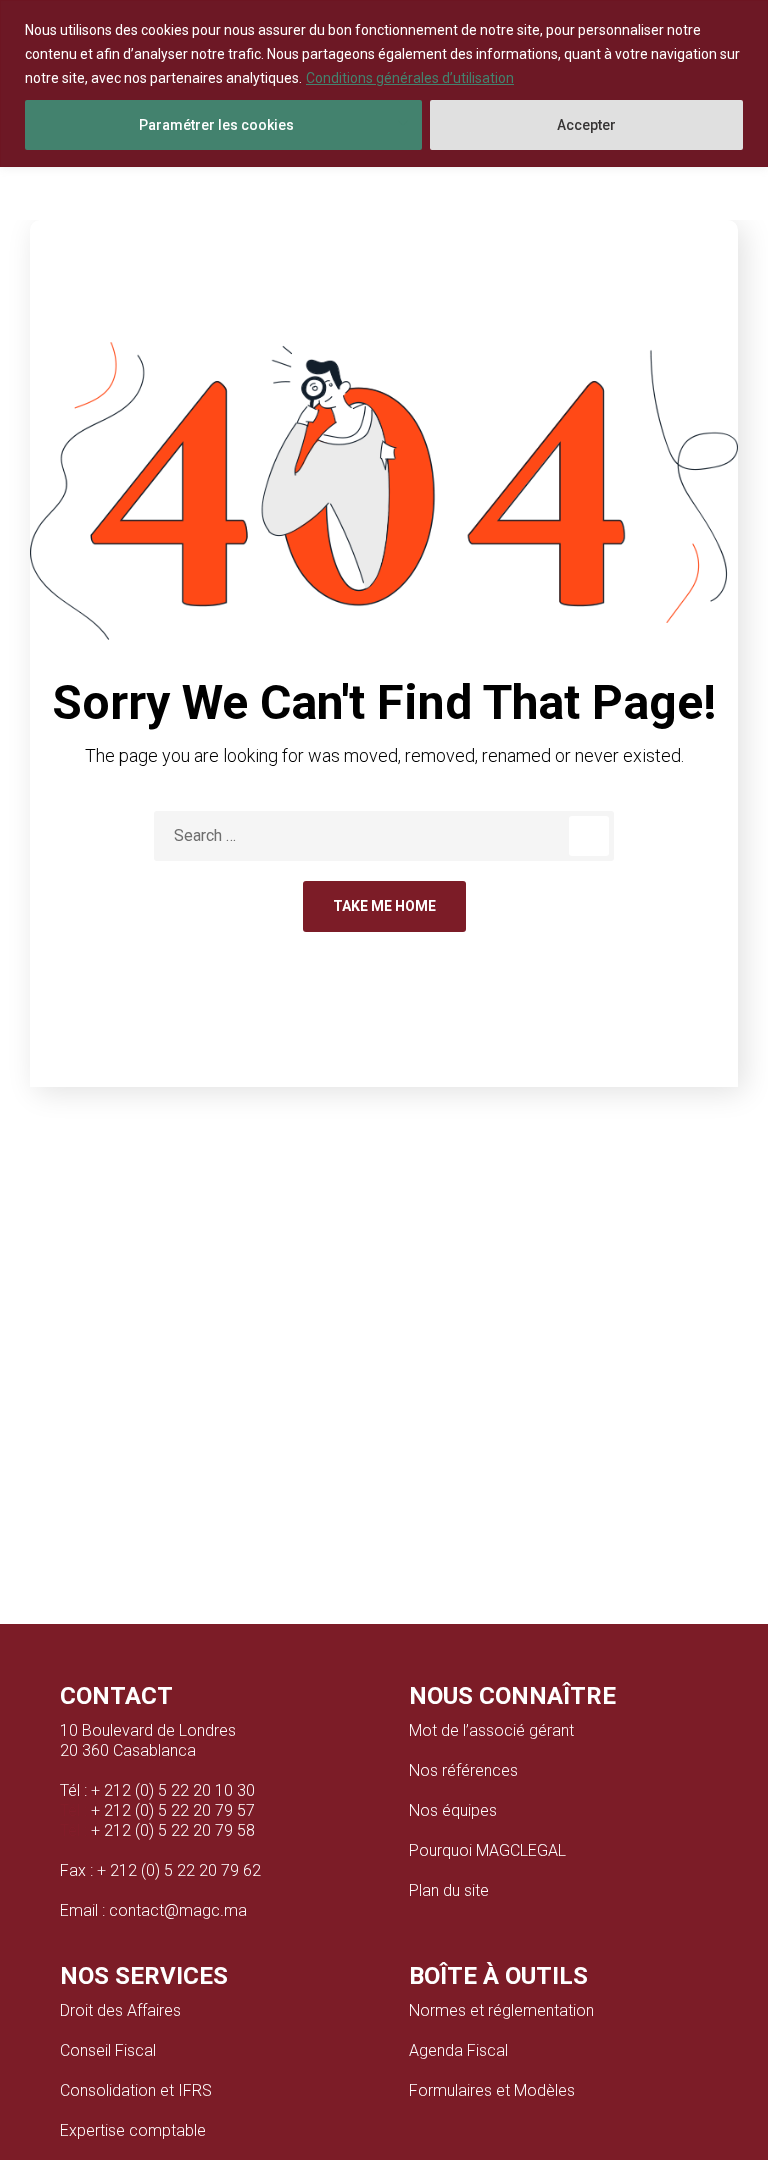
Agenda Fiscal (458, 2050)
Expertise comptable (133, 2130)
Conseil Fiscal (108, 2050)
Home (334, 214)
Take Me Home (384, 906)
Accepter (586, 125)
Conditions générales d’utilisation (410, 78)
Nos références (463, 1770)
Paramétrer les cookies (216, 125)
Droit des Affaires (120, 2010)
